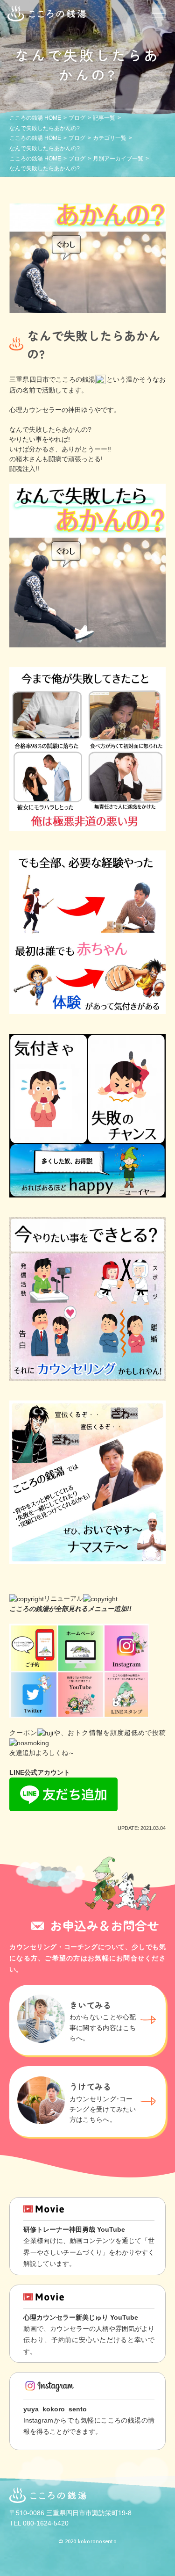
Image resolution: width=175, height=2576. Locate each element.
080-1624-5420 (46, 2523)
